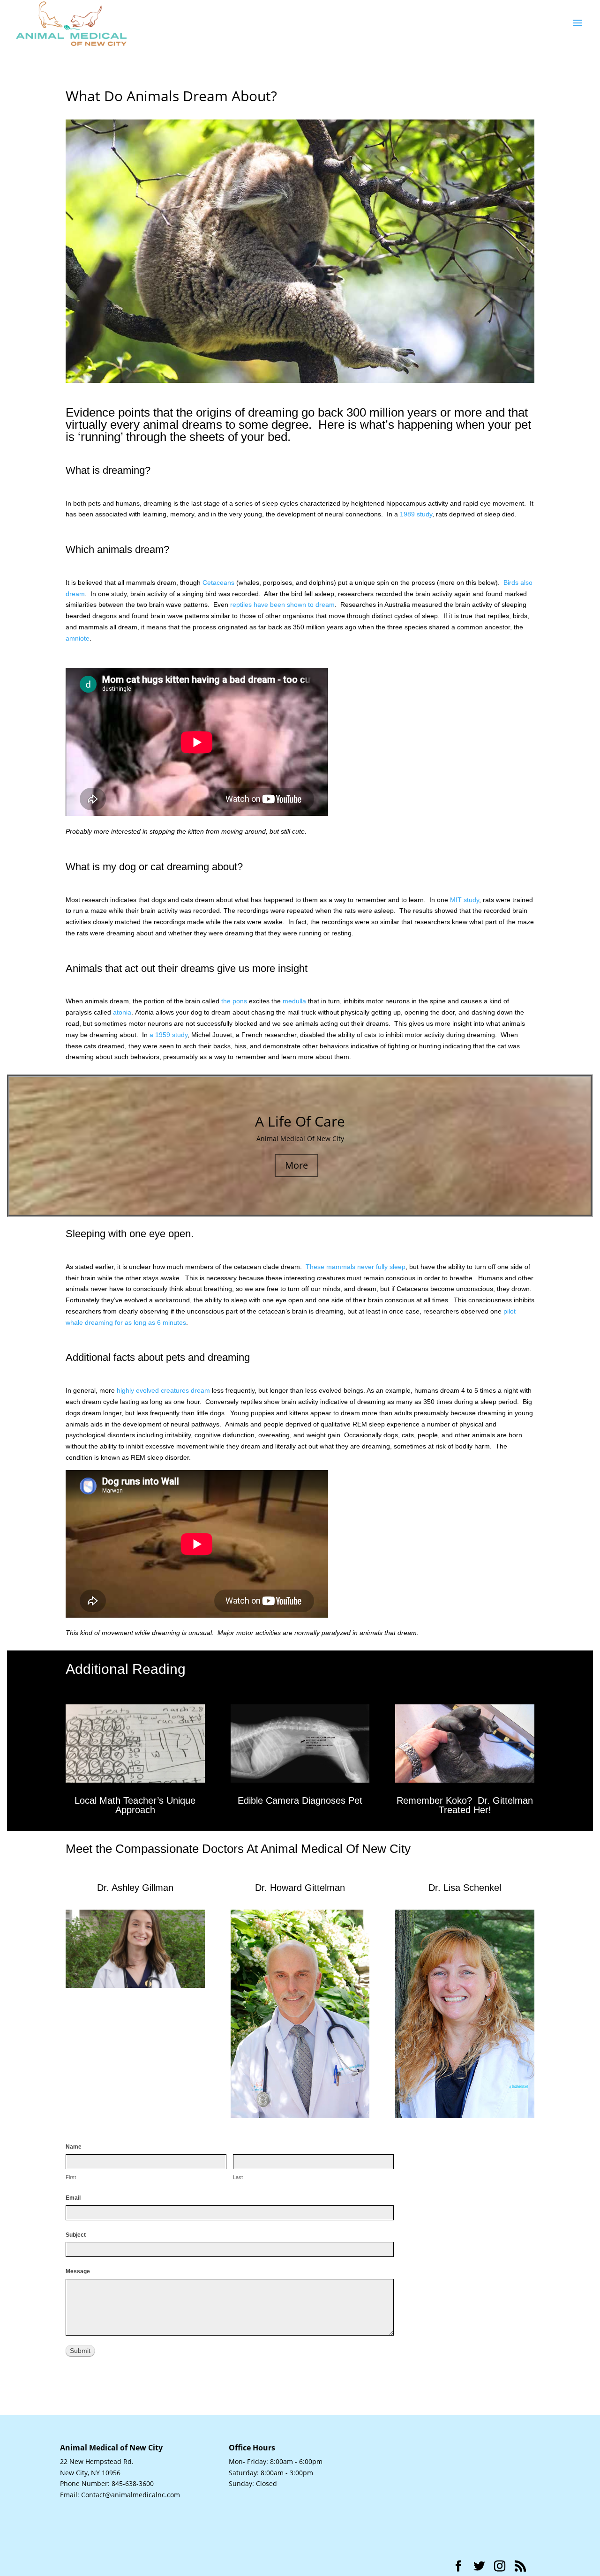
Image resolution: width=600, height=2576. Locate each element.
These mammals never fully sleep (356, 1267)
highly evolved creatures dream (163, 1390)
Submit (80, 2351)
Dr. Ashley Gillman (135, 1888)
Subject (76, 2235)
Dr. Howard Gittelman (300, 1888)
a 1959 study (169, 1035)
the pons (234, 1001)
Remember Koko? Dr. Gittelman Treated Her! (465, 1805)
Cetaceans (218, 582)
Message (78, 2271)
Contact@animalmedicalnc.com (131, 2495)
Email (73, 2198)
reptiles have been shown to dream (282, 605)
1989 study (416, 514)
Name (74, 2147)
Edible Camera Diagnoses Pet (300, 1800)
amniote (78, 638)
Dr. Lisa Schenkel (465, 1888)
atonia (122, 1012)
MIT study (465, 900)
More (296, 1165)
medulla (294, 1001)
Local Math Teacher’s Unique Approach (135, 1805)
